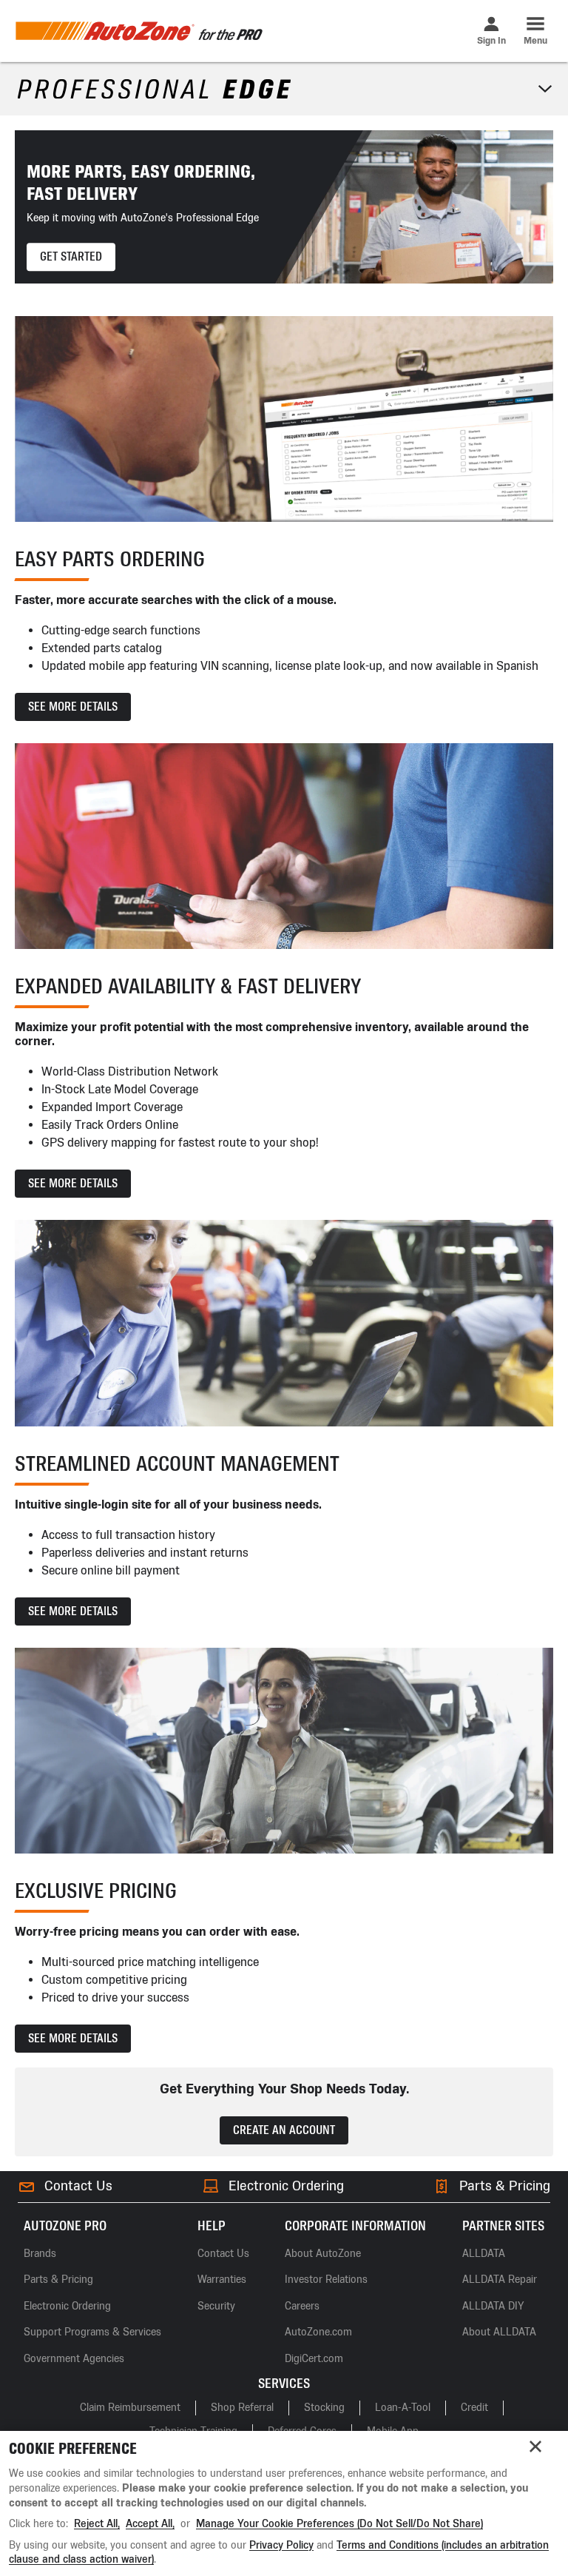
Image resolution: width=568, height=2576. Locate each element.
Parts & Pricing (505, 2186)
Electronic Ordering (286, 2186)
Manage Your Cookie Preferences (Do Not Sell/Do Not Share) (339, 2524)
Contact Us (78, 2186)
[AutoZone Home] (139, 31)
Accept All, (150, 2524)
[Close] (535, 2446)
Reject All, (97, 2524)
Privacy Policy (281, 2545)
